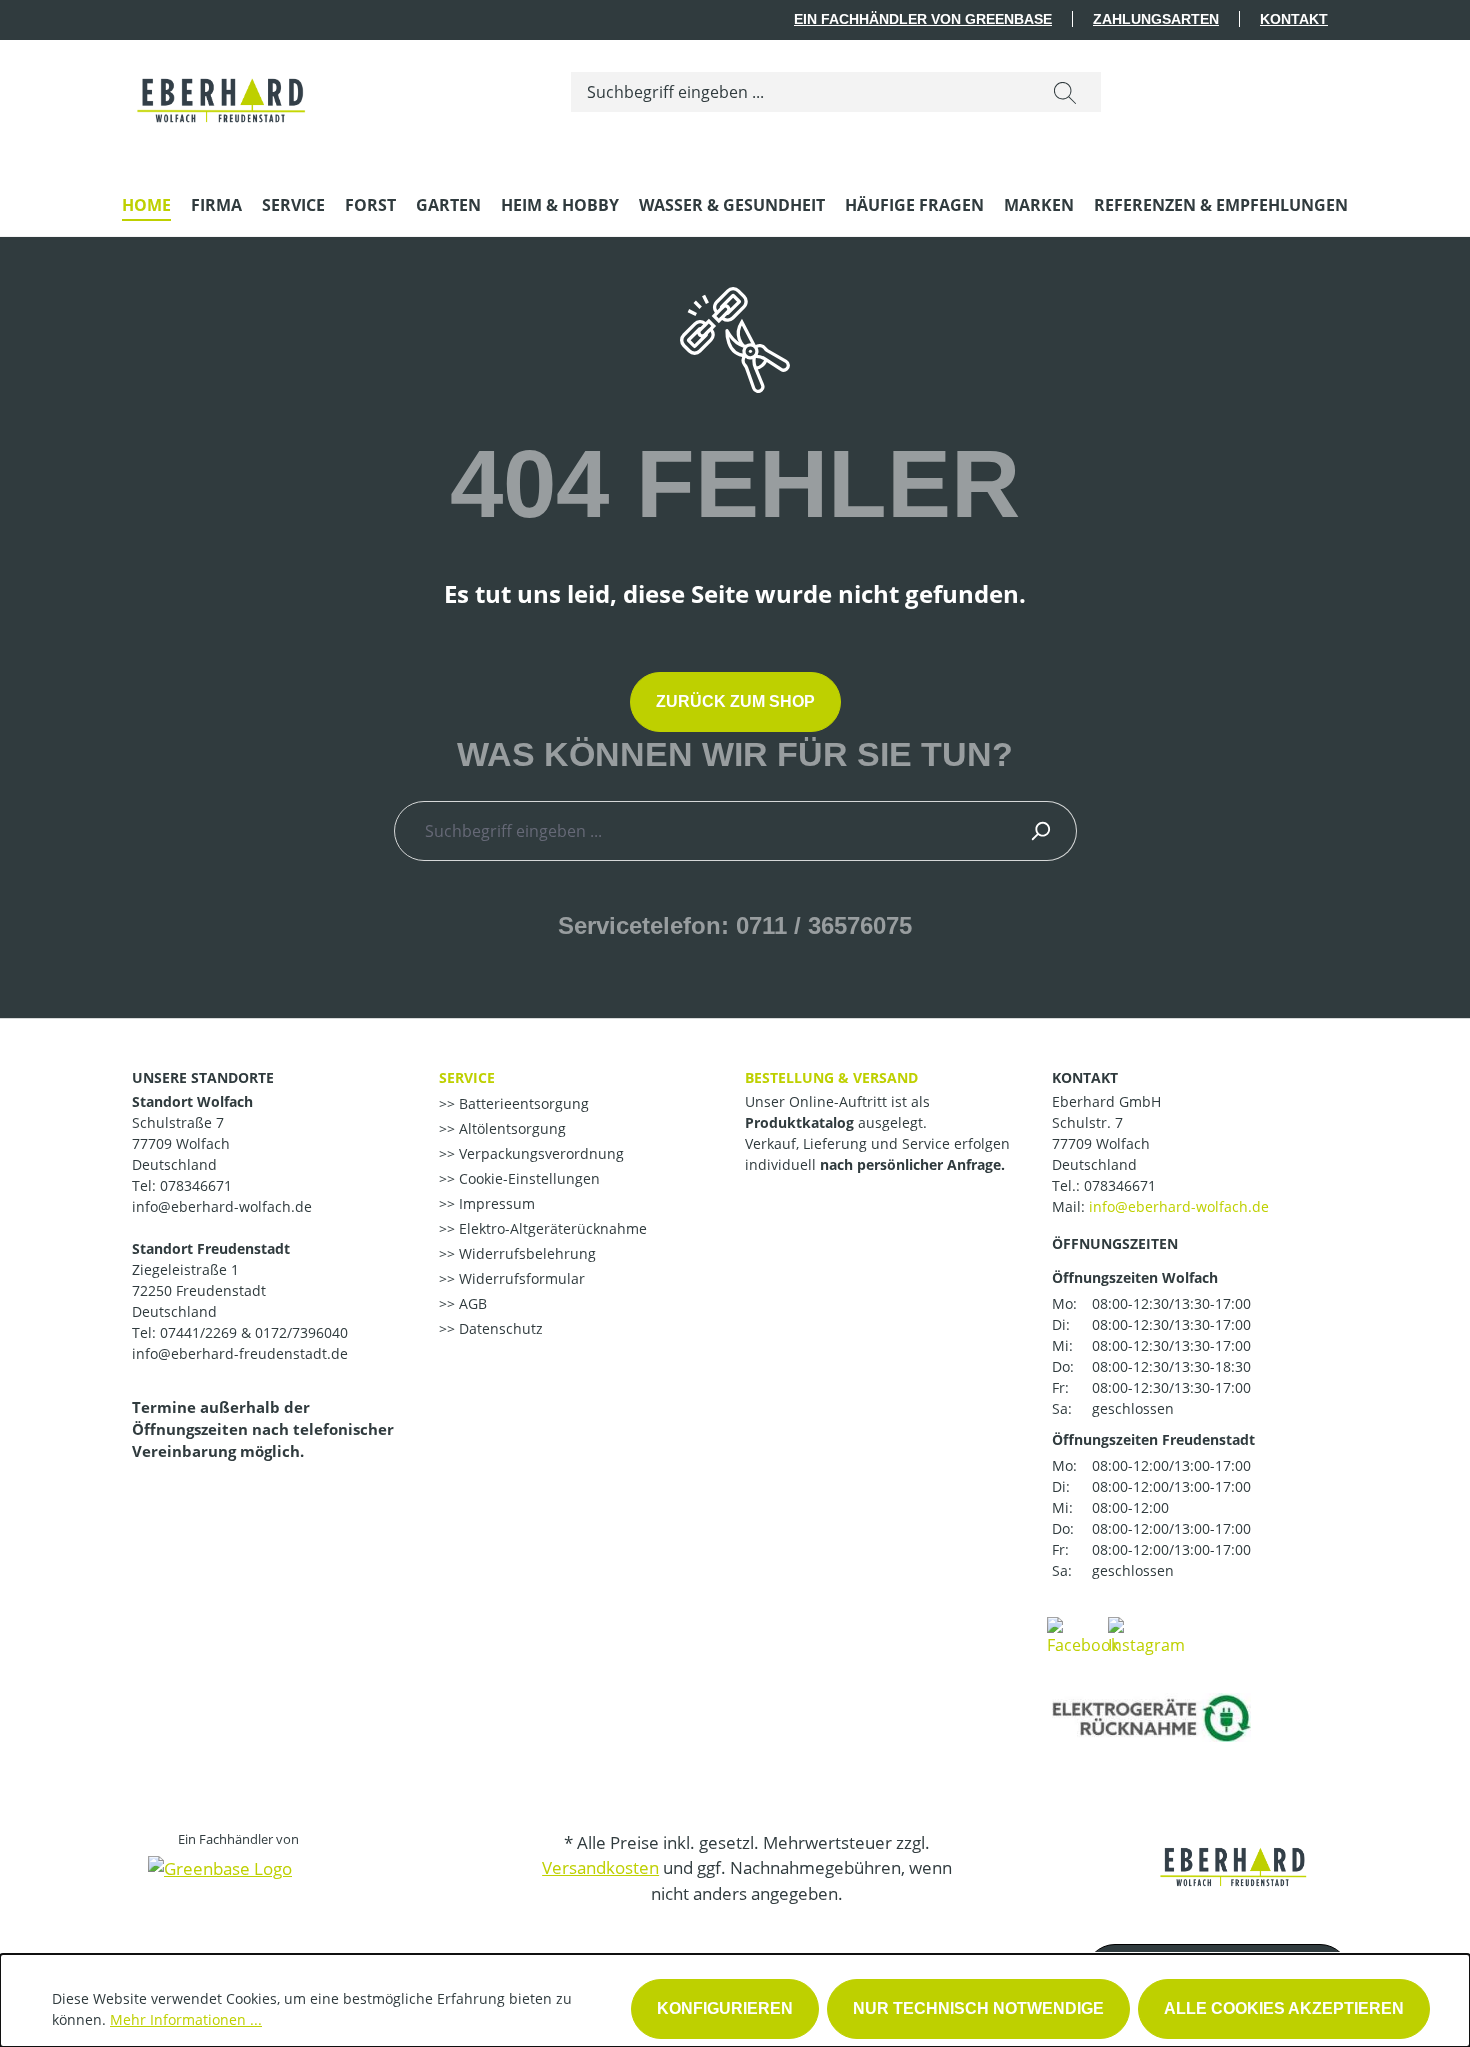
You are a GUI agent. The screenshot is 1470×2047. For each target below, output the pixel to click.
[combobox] (800, 92)
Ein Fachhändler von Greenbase (923, 19)
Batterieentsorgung (522, 1103)
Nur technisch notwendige (978, 2008)
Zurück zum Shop (735, 701)
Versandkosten (600, 1867)
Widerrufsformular (520, 1278)
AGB (471, 1303)
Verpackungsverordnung (539, 1153)
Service (467, 1077)
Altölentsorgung (510, 1128)
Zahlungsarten (1156, 19)
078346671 (1120, 1185)
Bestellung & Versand (831, 1077)
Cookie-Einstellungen (527, 1178)
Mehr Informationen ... (186, 2019)
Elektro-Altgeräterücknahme (551, 1228)
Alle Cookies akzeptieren (1284, 2008)
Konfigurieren (725, 2008)
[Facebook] (1083, 1635)
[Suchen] (1065, 92)
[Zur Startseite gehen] (222, 88)
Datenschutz (499, 1328)
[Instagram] (1146, 1635)
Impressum (495, 1203)
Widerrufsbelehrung (525, 1253)
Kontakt (1294, 19)
